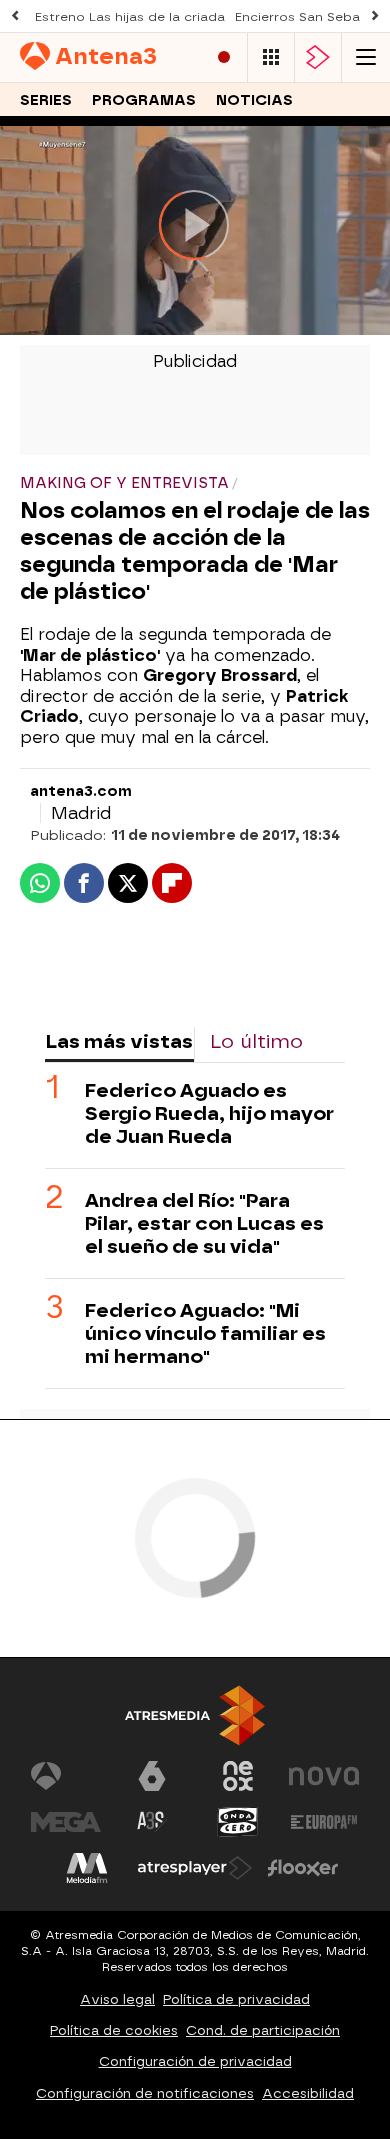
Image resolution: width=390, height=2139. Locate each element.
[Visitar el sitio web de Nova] (324, 1776)
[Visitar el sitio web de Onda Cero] (238, 1822)
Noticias (254, 100)
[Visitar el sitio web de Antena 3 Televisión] (66, 1776)
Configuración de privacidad (195, 2061)
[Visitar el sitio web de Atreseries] (152, 1822)
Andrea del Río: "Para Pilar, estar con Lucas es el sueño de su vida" (204, 1223)
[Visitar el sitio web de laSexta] (152, 1776)
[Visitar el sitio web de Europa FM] (324, 1822)
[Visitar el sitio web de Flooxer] (303, 1868)
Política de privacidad (236, 1999)
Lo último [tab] (256, 1041)
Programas (144, 100)
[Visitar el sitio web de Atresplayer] (195, 1868)
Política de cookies (114, 2030)
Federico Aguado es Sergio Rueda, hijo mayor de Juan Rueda (209, 1113)
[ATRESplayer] (318, 57)
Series (46, 100)
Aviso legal (117, 1999)
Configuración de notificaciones (145, 2093)
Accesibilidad (308, 2093)
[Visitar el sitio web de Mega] (66, 1822)
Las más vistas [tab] (119, 1041)
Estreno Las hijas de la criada (130, 17)
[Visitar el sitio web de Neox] (238, 1776)
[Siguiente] (375, 16)
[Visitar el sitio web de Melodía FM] (87, 1868)
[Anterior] (15, 16)
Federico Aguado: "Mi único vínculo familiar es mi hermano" (205, 1333)
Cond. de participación (263, 2030)
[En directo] (224, 57)
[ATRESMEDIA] (195, 1715)
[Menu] (366, 57)
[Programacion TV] (271, 57)
